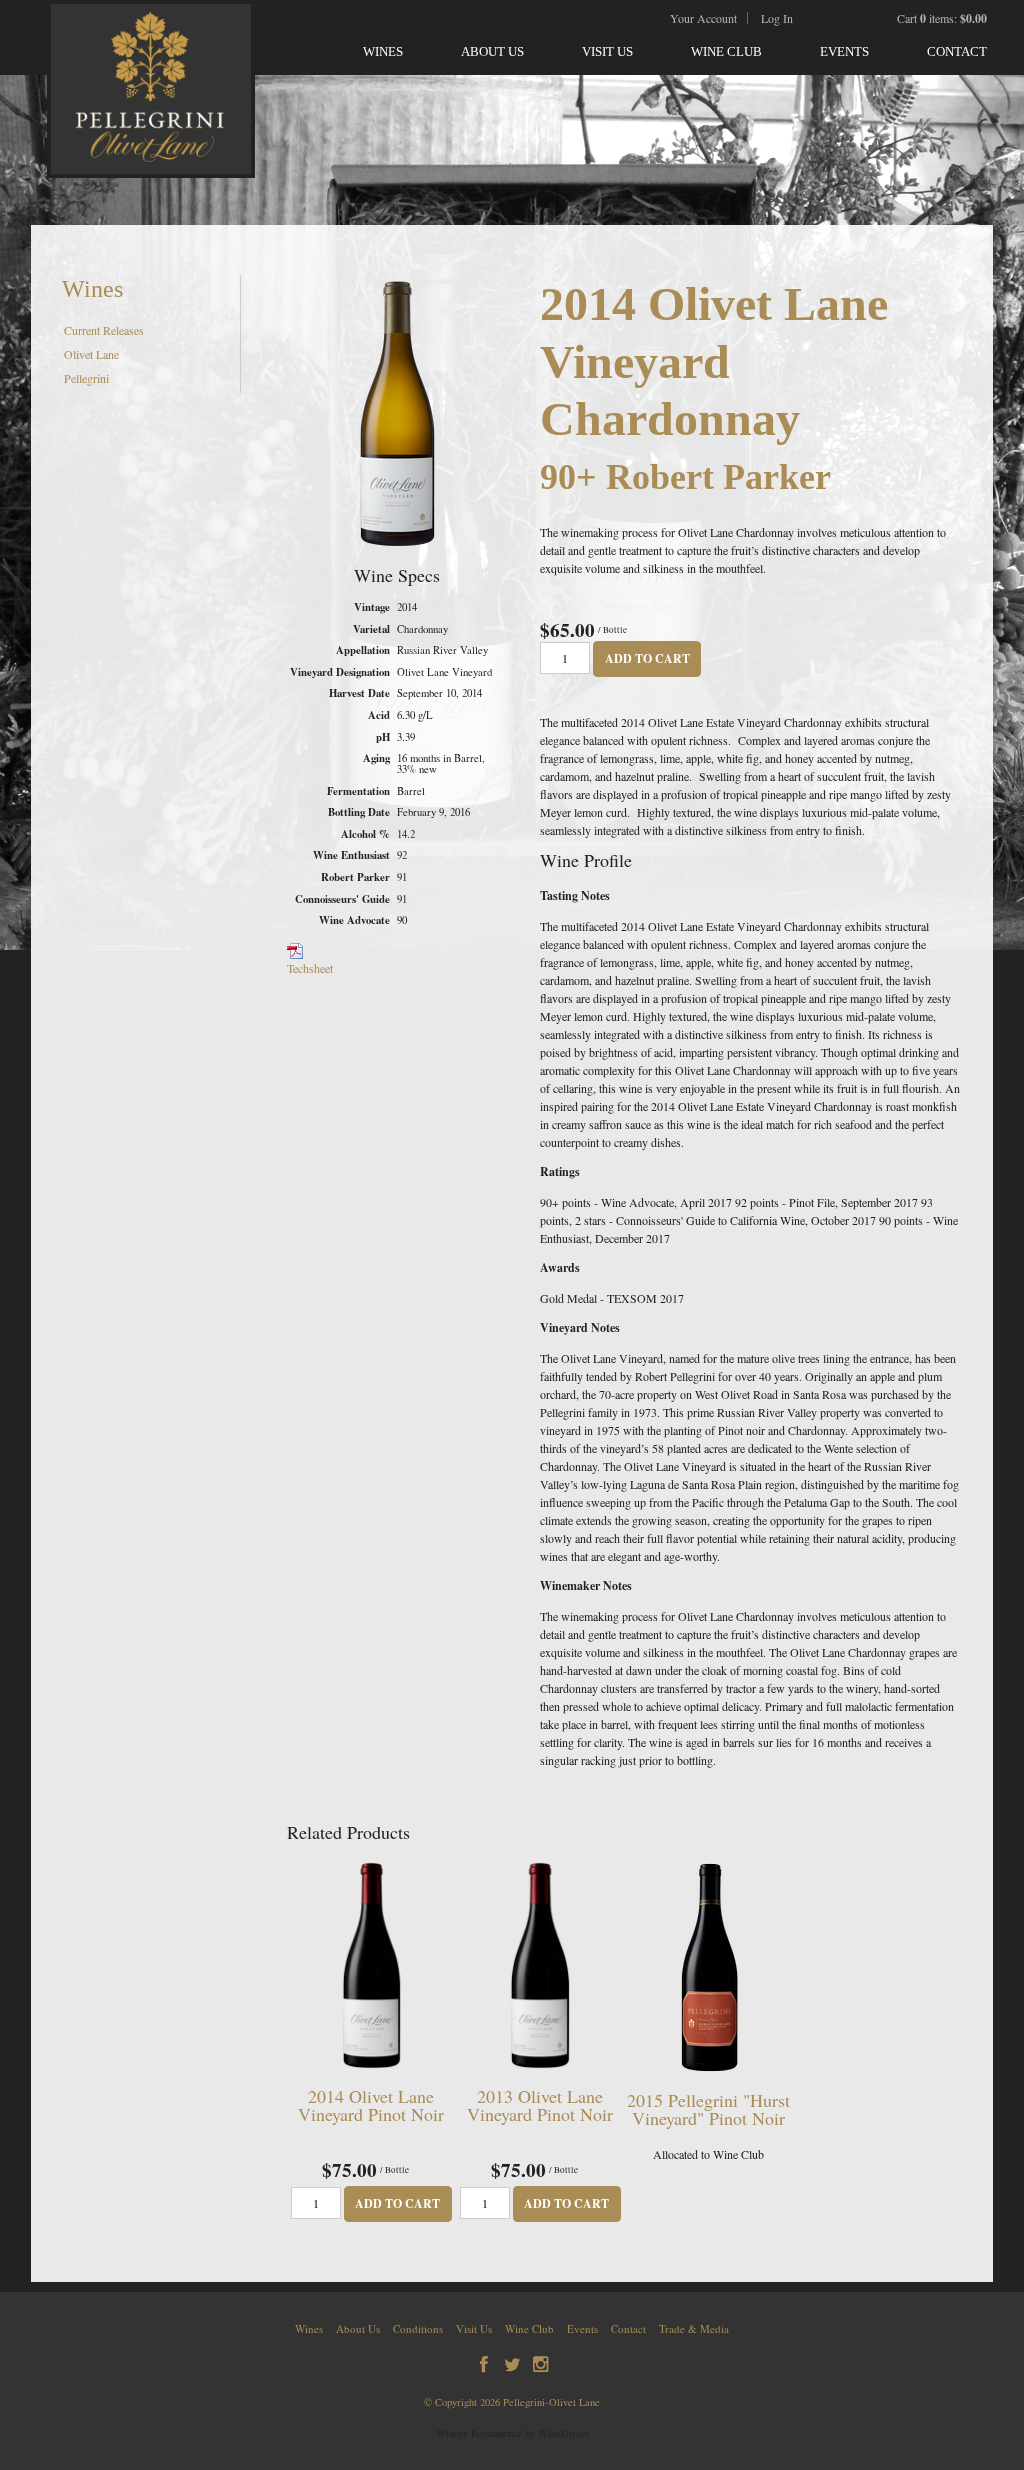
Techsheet (310, 968)
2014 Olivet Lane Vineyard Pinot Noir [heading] (371, 2105)
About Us (492, 51)
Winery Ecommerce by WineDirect (512, 2433)
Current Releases (104, 330)
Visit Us (607, 51)
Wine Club (726, 51)
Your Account (703, 18)
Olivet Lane (91, 354)
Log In (777, 18)
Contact (957, 51)
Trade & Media (694, 2328)
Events (844, 51)
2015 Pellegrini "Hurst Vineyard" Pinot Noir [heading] (708, 2109)
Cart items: (942, 18)
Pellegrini (86, 378)
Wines (383, 51)
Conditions (418, 2328)
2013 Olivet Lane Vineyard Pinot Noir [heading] (540, 2105)
